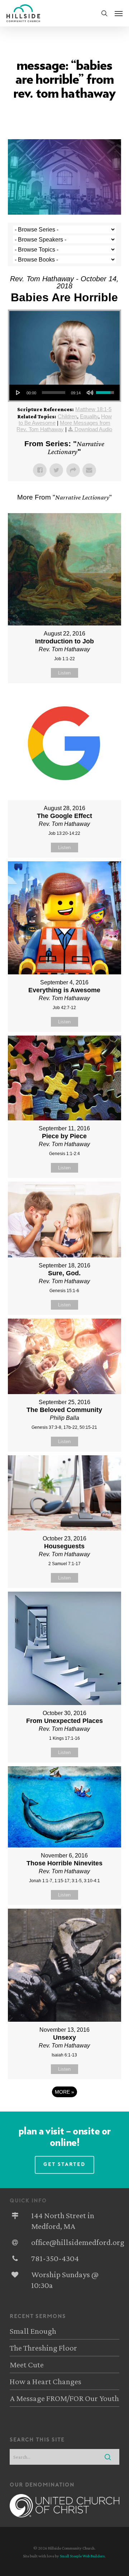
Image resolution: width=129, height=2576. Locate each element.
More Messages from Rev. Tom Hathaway (63, 426)
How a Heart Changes (46, 2381)
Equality (89, 416)
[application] (65, 393)
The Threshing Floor (43, 2348)
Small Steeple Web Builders (82, 2556)
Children (67, 416)
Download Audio (93, 429)
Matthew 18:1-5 (93, 409)
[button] (119, 13)
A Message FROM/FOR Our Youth (64, 2398)
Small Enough (33, 2331)
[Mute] (90, 393)
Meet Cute (27, 2365)
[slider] (54, 393)
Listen (64, 673)
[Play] (18, 393)
